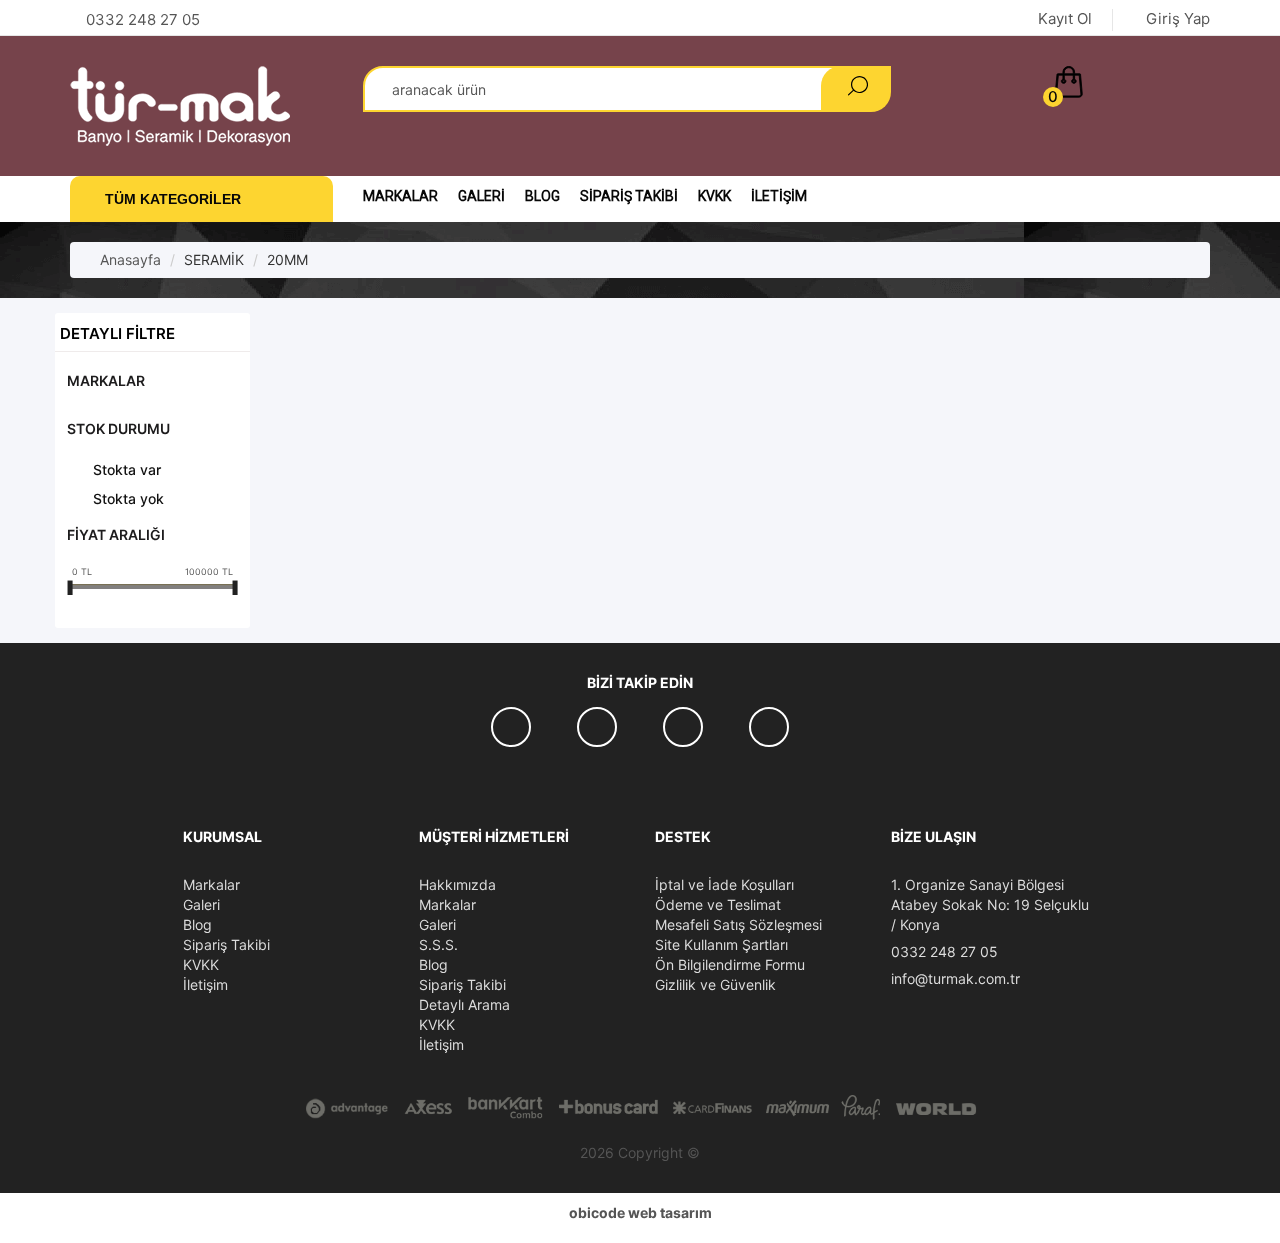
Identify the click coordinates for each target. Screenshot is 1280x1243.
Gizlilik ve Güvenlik (715, 984)
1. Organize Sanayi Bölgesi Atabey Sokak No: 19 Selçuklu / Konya (990, 904)
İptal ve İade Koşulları (724, 884)
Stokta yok (128, 498)
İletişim (779, 196)
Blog (542, 196)
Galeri (481, 196)
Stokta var (127, 469)
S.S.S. (438, 944)
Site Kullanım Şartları (721, 944)
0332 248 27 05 (944, 951)
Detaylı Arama (464, 1004)
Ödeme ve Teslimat (718, 904)
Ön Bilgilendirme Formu (730, 964)
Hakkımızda (457, 884)
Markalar (400, 196)
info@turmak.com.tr (955, 978)
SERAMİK (214, 259)
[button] (1127, 86)
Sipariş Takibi (629, 196)
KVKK (714, 196)
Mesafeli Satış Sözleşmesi (738, 924)
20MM (287, 259)
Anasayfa (128, 259)
